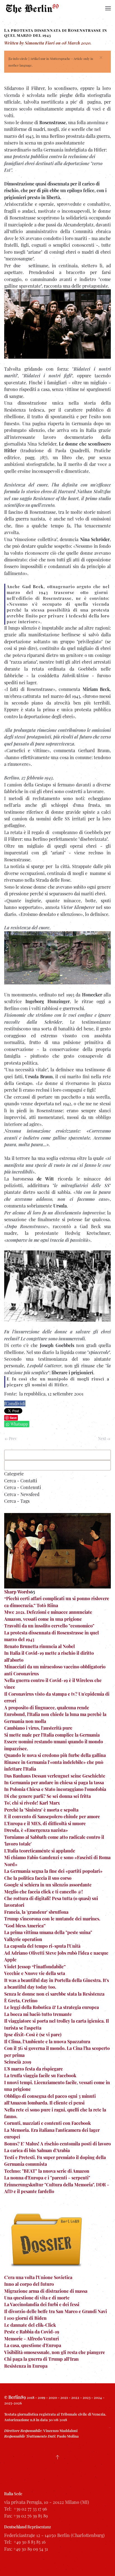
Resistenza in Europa (26, 2366)
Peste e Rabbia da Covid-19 (32, 2332)
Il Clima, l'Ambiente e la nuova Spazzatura (47, 2041)
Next (102, 1439)
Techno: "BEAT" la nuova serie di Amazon (47, 2171)
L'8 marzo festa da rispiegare (33, 2069)
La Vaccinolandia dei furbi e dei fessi (42, 2304)
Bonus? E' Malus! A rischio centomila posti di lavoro (57, 2144)
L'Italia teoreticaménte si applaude (40, 1851)
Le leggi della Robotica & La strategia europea (51, 2007)
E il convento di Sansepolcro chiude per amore (52, 1816)
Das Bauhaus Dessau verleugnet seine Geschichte (55, 1776)
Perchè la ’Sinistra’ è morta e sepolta (41, 1810)
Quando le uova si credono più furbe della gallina (55, 1755)
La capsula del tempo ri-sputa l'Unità (42, 1946)
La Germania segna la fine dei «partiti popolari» (53, 1871)
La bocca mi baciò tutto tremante (38, 2014)
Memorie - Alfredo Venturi (32, 2339)
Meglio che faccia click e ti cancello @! (44, 1892)
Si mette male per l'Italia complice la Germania (52, 1735)
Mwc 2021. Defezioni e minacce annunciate (48, 1612)
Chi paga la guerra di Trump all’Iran (41, 2359)
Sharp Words (17, 1592)
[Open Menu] (108, 8)
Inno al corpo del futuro (29, 2284)
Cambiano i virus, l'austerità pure (38, 1728)
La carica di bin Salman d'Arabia (37, 2150)
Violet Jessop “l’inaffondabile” (35, 1967)
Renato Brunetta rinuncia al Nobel (39, 1646)
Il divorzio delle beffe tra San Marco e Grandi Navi (56, 2311)
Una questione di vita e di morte (37, 2298)
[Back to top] (57, 2457)
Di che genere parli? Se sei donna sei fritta (47, 1796)
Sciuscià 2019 (18, 2062)
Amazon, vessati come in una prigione (43, 1619)
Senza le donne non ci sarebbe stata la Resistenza (54, 1994)
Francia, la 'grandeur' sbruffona (36, 1912)
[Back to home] (32, 8)
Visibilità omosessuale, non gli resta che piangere (55, 2352)
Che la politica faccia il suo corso (38, 1878)
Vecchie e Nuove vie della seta (35, 1973)
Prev (12, 1439)
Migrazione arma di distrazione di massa (46, 2291)
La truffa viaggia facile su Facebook (40, 2075)
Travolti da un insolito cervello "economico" (49, 1626)
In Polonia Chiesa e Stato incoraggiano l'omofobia (55, 1789)
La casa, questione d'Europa (33, 2345)
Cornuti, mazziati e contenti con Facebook (47, 2123)
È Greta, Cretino (21, 2001)
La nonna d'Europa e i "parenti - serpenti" (47, 2178)
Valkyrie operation (23, 1939)
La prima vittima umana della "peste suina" (48, 1932)
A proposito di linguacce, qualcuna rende (47, 1708)
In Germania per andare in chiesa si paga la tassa (54, 1782)
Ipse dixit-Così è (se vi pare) (33, 2034)
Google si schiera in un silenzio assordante (48, 1885)
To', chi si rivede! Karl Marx (32, 1803)
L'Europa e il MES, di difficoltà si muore (45, 1823)
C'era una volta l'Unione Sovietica (38, 2277)
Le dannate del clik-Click (30, 2325)
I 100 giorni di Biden (25, 2318)
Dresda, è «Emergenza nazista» (36, 1830)
